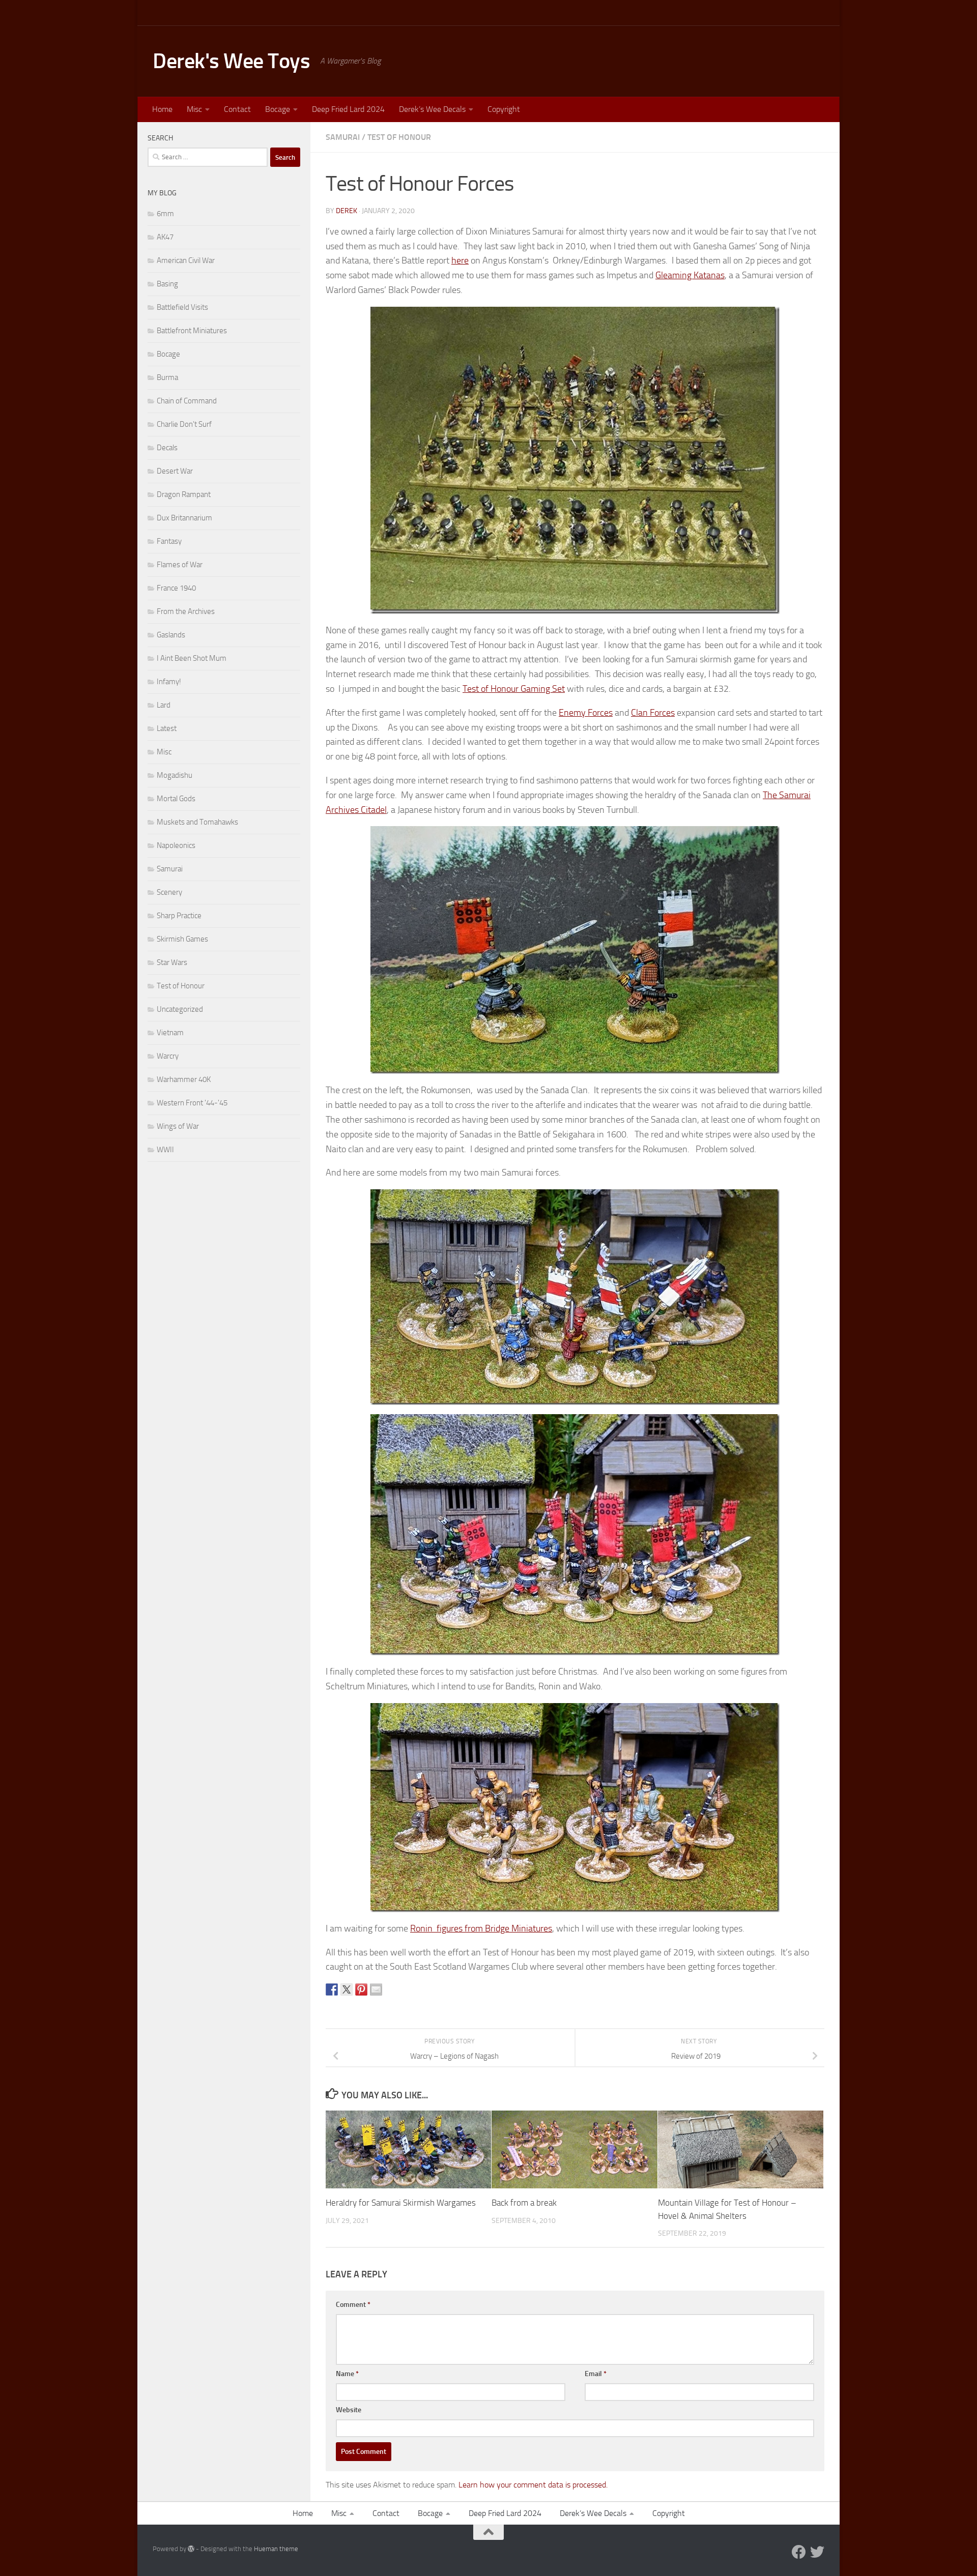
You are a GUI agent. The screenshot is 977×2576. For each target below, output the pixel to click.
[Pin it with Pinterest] (361, 1989)
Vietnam (170, 1033)
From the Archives (186, 611)
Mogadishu (175, 775)
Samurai (343, 137)
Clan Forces (653, 713)
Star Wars (172, 962)
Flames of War (180, 565)
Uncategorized (180, 1009)
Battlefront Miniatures (192, 331)
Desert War (175, 471)
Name (347, 2374)
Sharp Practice (179, 916)
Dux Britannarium (184, 518)
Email (596, 2374)
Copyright (504, 109)
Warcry (168, 1056)
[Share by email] (376, 1989)
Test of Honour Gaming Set (514, 689)
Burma (167, 377)
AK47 (165, 237)
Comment (353, 2305)
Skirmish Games (182, 939)
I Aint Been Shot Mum (192, 658)
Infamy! (169, 682)
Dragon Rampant (184, 494)
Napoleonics (176, 845)
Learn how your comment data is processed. (533, 2485)
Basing (167, 284)
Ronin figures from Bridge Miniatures (481, 1928)
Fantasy (169, 541)
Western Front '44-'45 (192, 1103)
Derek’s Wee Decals (432, 109)
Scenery (169, 892)
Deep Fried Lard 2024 (348, 109)
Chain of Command (187, 401)
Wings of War (178, 1126)
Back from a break (524, 2203)
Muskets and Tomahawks (197, 822)
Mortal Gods (176, 799)
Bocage (278, 109)
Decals (167, 448)
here (460, 260)
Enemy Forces (586, 713)
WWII (165, 1150)
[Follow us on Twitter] (817, 2552)
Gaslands (171, 635)
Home (162, 109)
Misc (194, 109)
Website (349, 2410)
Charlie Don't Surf (184, 424)
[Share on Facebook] (332, 1989)
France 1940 (176, 588)
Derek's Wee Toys (231, 61)
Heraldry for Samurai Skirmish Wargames (401, 2203)
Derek (347, 211)
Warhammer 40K (184, 1079)
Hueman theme (276, 2549)
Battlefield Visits (182, 307)
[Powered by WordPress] (191, 2549)
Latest (167, 728)
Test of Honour (399, 137)
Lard (164, 705)
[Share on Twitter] (347, 1989)
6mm (165, 214)
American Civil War (186, 260)
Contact (237, 109)
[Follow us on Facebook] (799, 2552)
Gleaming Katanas (690, 275)
